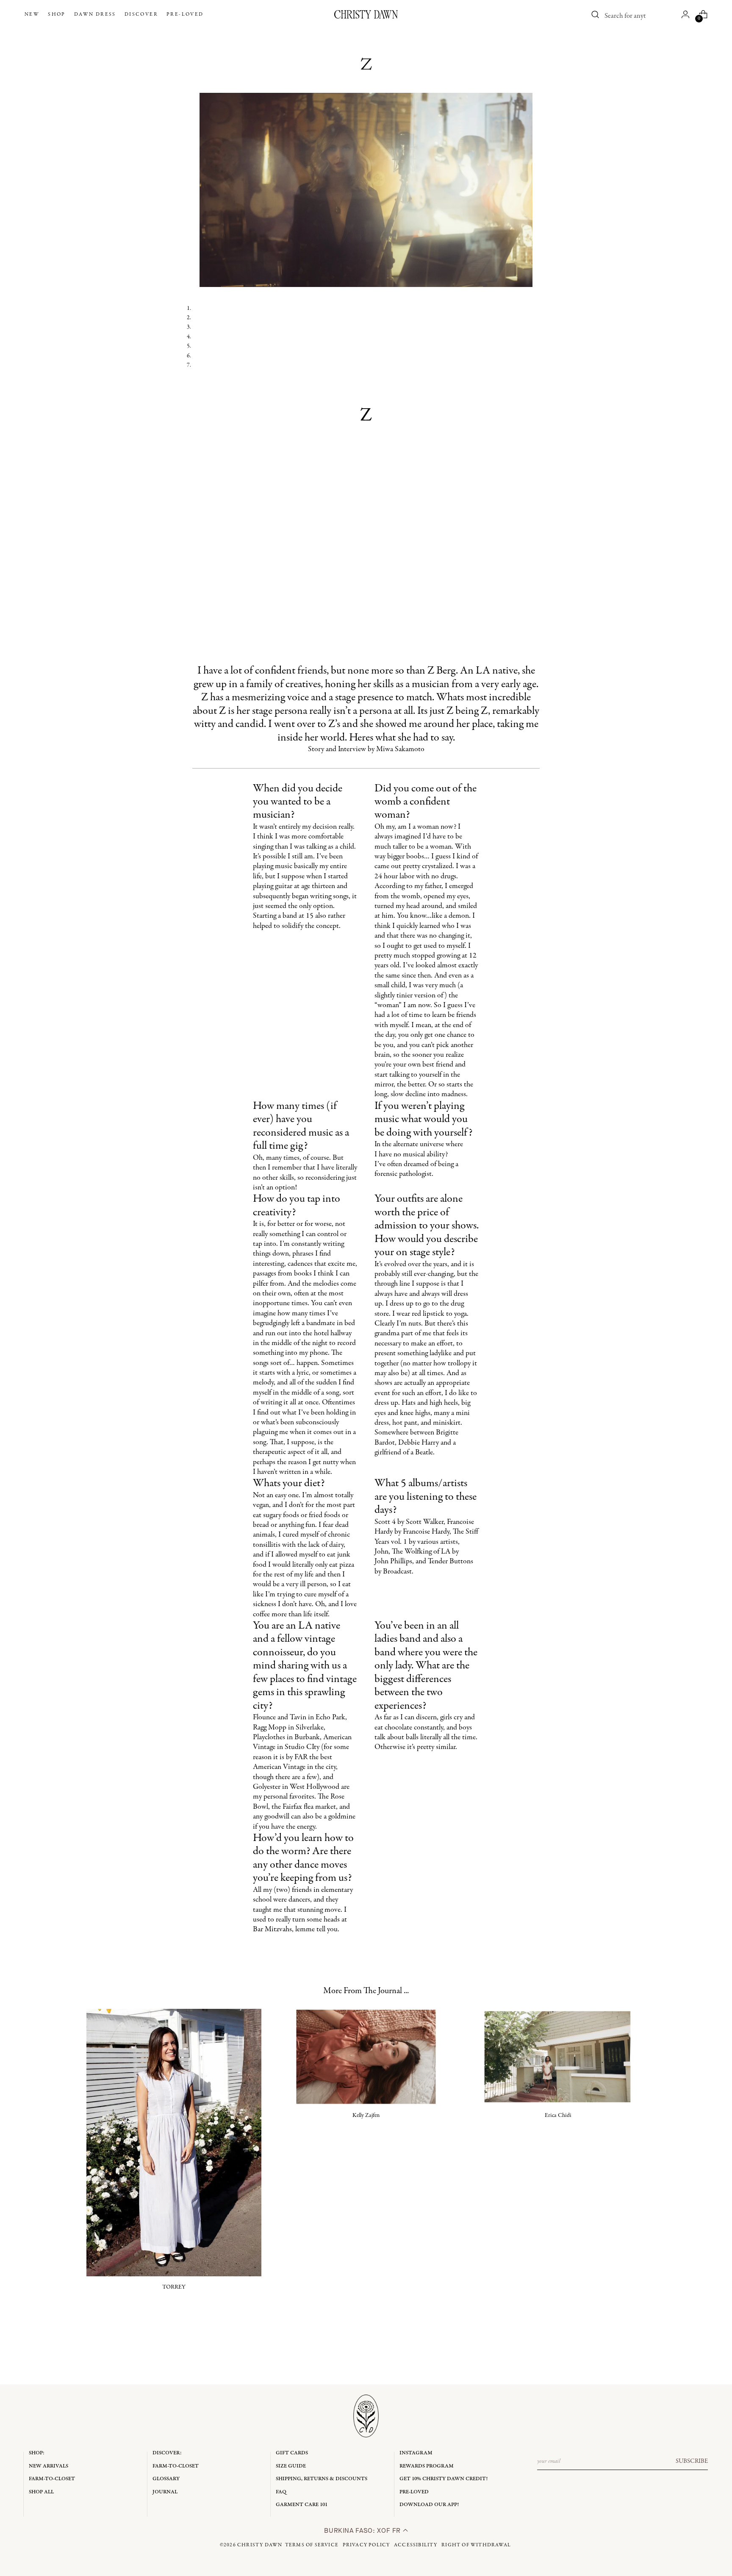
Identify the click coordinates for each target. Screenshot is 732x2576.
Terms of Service (312, 2545)
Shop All (41, 2492)
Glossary (166, 2479)
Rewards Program (427, 2466)
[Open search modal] (596, 14)
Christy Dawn (260, 2545)
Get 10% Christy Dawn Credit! (444, 2479)
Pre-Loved (414, 2492)
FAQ (281, 2492)
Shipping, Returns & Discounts (322, 2479)
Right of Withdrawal (476, 2545)
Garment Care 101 (302, 2505)
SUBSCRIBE (692, 2461)
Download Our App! (429, 2505)
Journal (165, 2492)
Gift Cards (292, 2453)
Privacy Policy (366, 2545)
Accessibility (416, 2545)
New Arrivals (49, 2466)
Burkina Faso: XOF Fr (363, 2530)
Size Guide (291, 2466)
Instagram (416, 2453)
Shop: (37, 2453)
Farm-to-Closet (52, 2479)
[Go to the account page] (685, 14)
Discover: (167, 2453)
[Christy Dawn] (366, 14)
